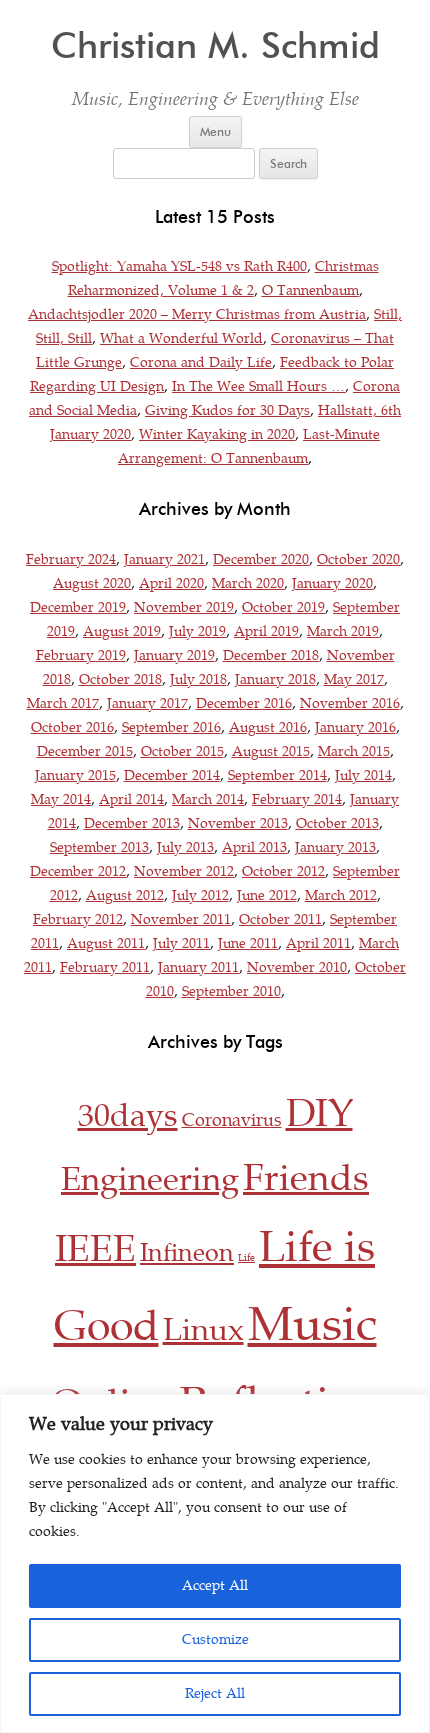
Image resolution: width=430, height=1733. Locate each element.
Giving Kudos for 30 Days (227, 410)
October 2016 (72, 727)
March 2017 (63, 703)
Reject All (215, 1693)
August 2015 (271, 751)
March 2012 (341, 895)
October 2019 (283, 607)
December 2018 (271, 655)
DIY (319, 1113)
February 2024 (71, 559)
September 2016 (171, 727)
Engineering (150, 1179)
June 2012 (267, 895)
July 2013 (185, 847)
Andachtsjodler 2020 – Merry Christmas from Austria (197, 314)
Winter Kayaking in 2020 (217, 434)
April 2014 (131, 799)
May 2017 (354, 679)
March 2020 (248, 583)
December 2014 (172, 775)
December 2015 (85, 751)
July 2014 (363, 775)
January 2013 (335, 847)
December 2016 (244, 703)
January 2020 (332, 583)
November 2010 (297, 967)
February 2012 (78, 919)
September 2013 (99, 847)
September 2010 (231, 991)
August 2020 (92, 583)
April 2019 (266, 631)
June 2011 (248, 943)
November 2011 (181, 919)
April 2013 (254, 847)
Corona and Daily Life (201, 362)
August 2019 (122, 631)
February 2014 (297, 799)
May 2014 (61, 799)
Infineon (187, 1253)
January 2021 (164, 559)
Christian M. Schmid (215, 45)
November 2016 (350, 703)
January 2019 (174, 655)
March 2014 (208, 799)
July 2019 (197, 631)
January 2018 (275, 679)
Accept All (215, 1585)
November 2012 (184, 871)
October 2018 (120, 679)
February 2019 (81, 655)
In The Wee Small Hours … (258, 386)
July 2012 (200, 895)
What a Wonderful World (181, 338)
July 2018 (198, 679)
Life (246, 1258)
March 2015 (354, 751)
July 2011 (181, 943)
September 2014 (277, 775)
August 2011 (106, 943)
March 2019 (343, 631)
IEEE (95, 1249)
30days (128, 1116)
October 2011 (280, 919)
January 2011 (198, 967)
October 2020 (358, 559)
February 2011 (105, 967)
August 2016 (268, 727)
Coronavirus (232, 1120)
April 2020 (171, 583)
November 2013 (238, 823)
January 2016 (355, 727)
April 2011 (318, 943)
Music (312, 1325)
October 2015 (182, 751)
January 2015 (75, 775)
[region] (215, 1563)
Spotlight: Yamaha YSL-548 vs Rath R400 (179, 266)
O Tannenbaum (310, 290)
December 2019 (78, 607)
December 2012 (78, 871)
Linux (203, 1330)
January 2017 (147, 703)
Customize (215, 1639)
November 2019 (184, 607)
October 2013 (337, 823)
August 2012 (125, 895)
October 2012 (283, 871)
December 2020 (261, 559)
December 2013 (132, 823)
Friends (306, 1178)
